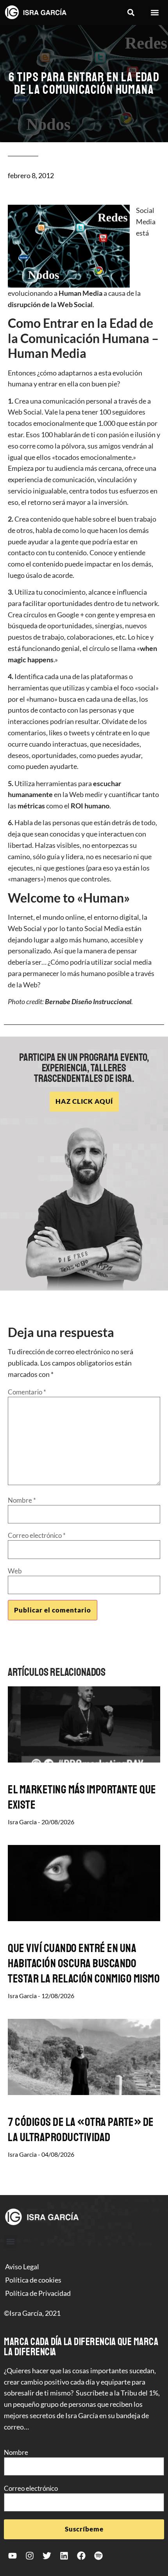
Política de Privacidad (38, 2293)
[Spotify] (98, 2556)
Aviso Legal (22, 2267)
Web (15, 1571)
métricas (31, 806)
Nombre (22, 1500)
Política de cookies (33, 2280)
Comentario (27, 1392)
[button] (131, 13)
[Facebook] (81, 2556)
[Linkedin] (64, 2556)
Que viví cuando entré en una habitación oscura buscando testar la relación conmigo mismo (84, 1963)
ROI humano (90, 806)
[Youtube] (13, 2556)
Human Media (80, 293)
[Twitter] (47, 2556)
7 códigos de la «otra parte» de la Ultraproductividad (81, 2130)
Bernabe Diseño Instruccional (88, 1001)
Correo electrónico (37, 1535)
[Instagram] (30, 2556)
